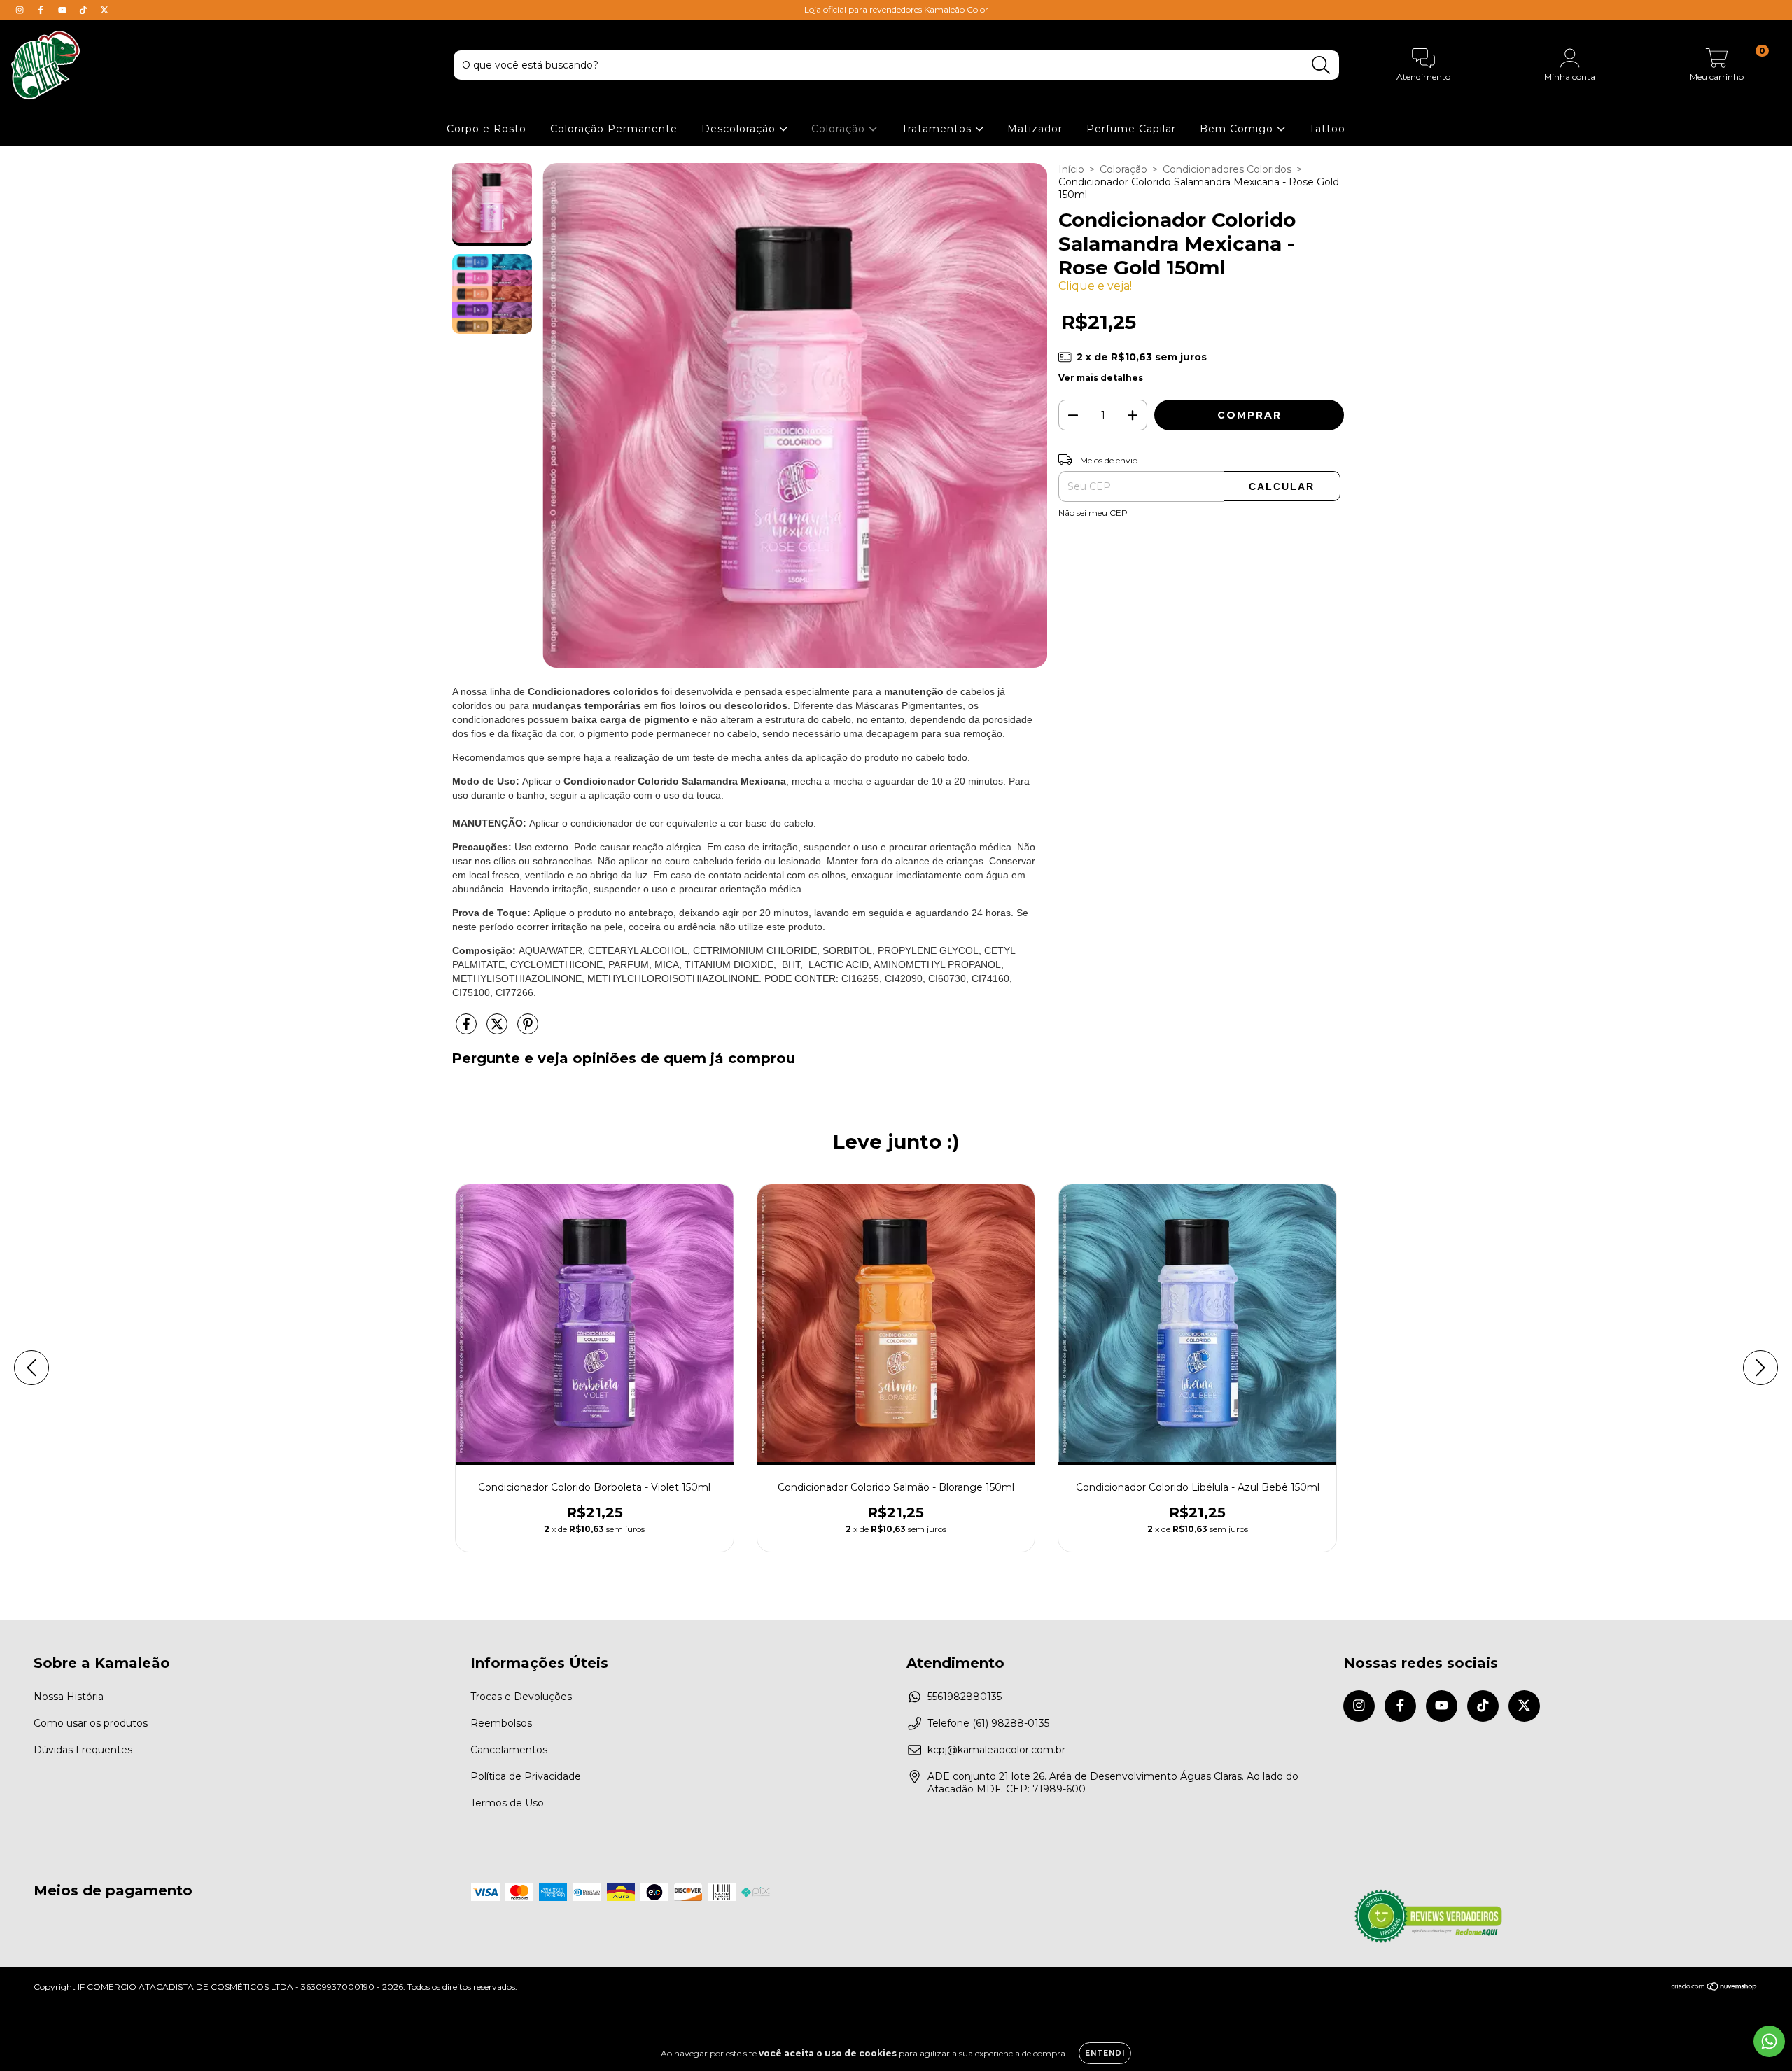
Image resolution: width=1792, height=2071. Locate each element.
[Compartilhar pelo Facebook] (468, 1030)
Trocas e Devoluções (521, 1697)
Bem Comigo (1238, 129)
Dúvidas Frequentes (83, 1750)
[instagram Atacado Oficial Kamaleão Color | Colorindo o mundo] (21, 10)
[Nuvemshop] (1715, 1988)
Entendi (1105, 2053)
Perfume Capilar (1131, 129)
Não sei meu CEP (1093, 513)
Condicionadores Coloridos (1227, 169)
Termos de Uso (507, 1803)
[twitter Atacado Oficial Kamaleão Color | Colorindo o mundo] (104, 10)
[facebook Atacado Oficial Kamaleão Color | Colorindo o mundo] (42, 10)
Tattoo (1327, 129)
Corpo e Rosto (486, 129)
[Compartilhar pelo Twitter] (498, 1030)
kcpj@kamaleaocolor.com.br (996, 1750)
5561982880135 (965, 1697)
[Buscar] (1321, 65)
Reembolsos (501, 1723)
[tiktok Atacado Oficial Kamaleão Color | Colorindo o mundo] (85, 10)
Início (1071, 169)
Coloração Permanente (614, 129)
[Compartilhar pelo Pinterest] (528, 1030)
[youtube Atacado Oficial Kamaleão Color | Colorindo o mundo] (64, 10)
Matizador (1035, 129)
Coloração (840, 129)
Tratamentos (938, 129)
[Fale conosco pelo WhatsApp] (1769, 2041)
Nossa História (69, 1697)
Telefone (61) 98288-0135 (988, 1723)
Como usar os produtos (91, 1723)
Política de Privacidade (526, 1776)
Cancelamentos (509, 1750)
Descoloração (740, 129)
